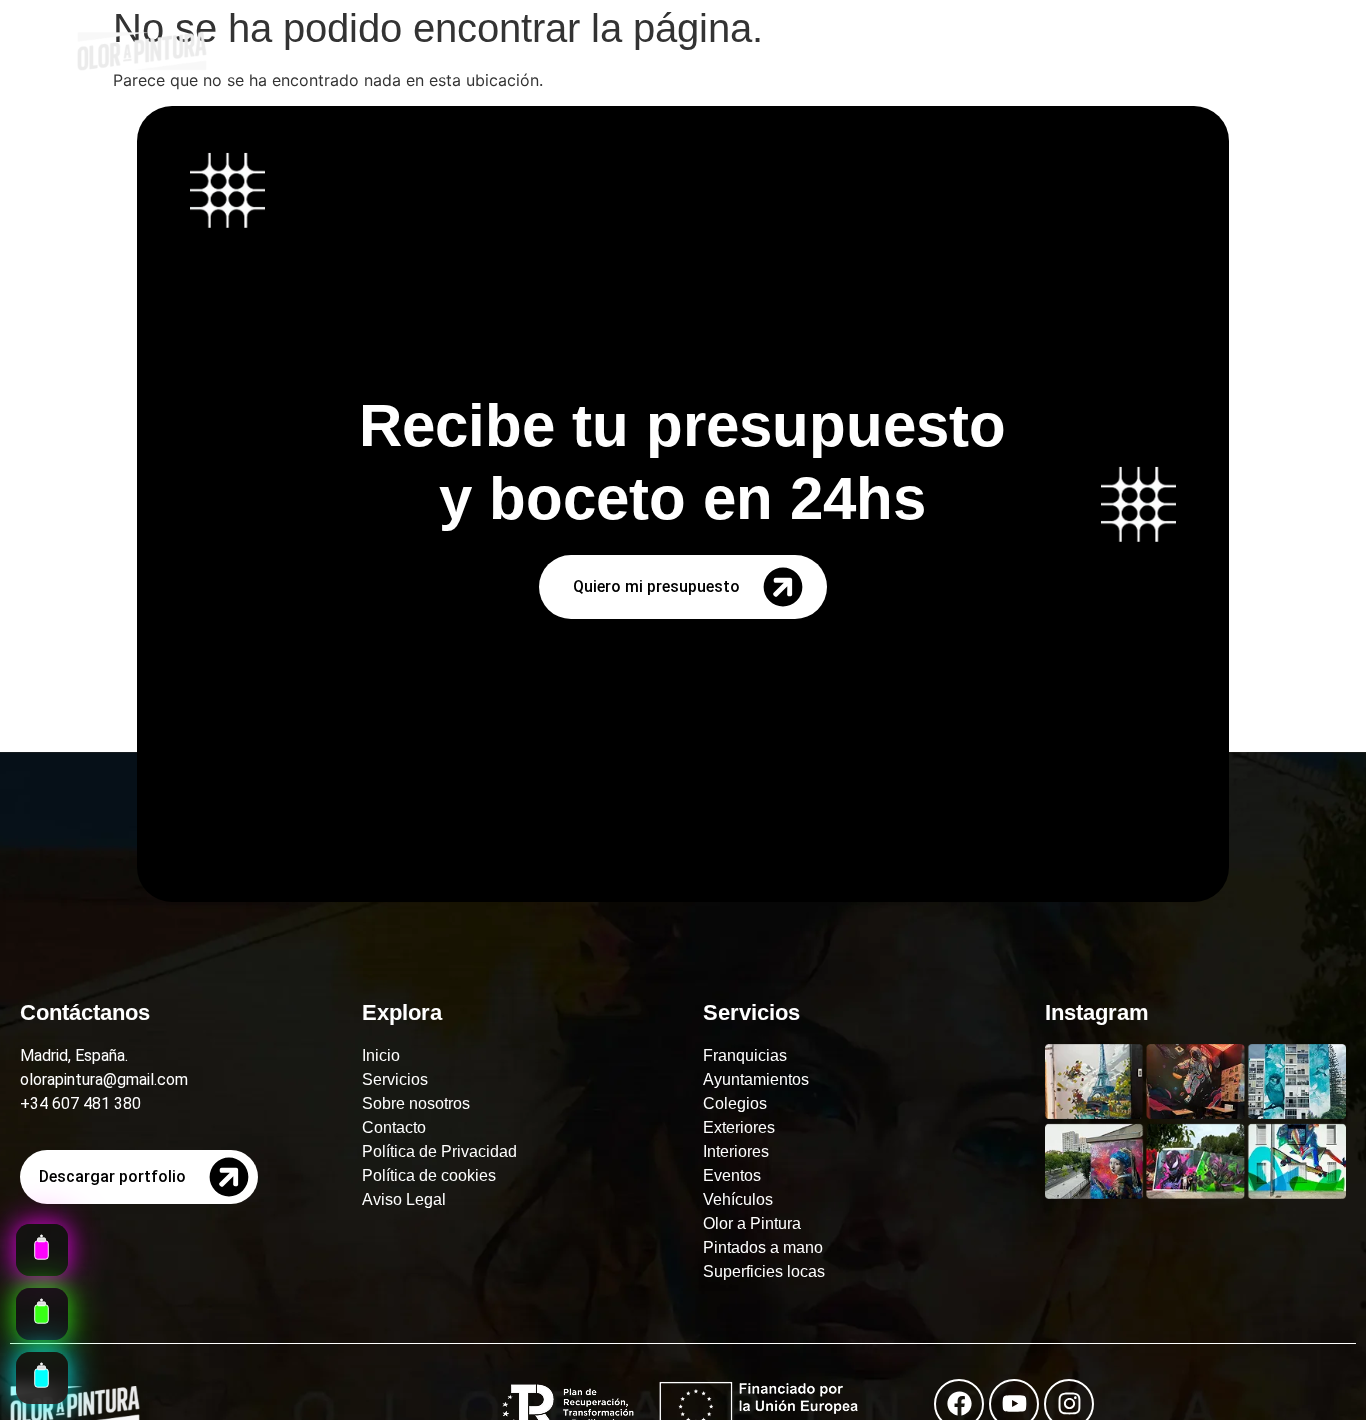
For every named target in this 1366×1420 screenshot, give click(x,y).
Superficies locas (764, 1271)
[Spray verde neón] (42, 1314)
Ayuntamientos (756, 1079)
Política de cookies (429, 1175)
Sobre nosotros (416, 1103)
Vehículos (738, 1199)
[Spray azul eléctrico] (42, 1378)
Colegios (735, 1103)
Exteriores (739, 1127)
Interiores (736, 1151)
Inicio (381, 1055)
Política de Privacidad (439, 1151)
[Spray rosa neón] (42, 1250)
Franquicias (745, 1055)
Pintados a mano (763, 1247)
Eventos (732, 1175)
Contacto (394, 1127)
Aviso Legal (404, 1199)
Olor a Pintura (752, 1223)
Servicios (395, 1079)
